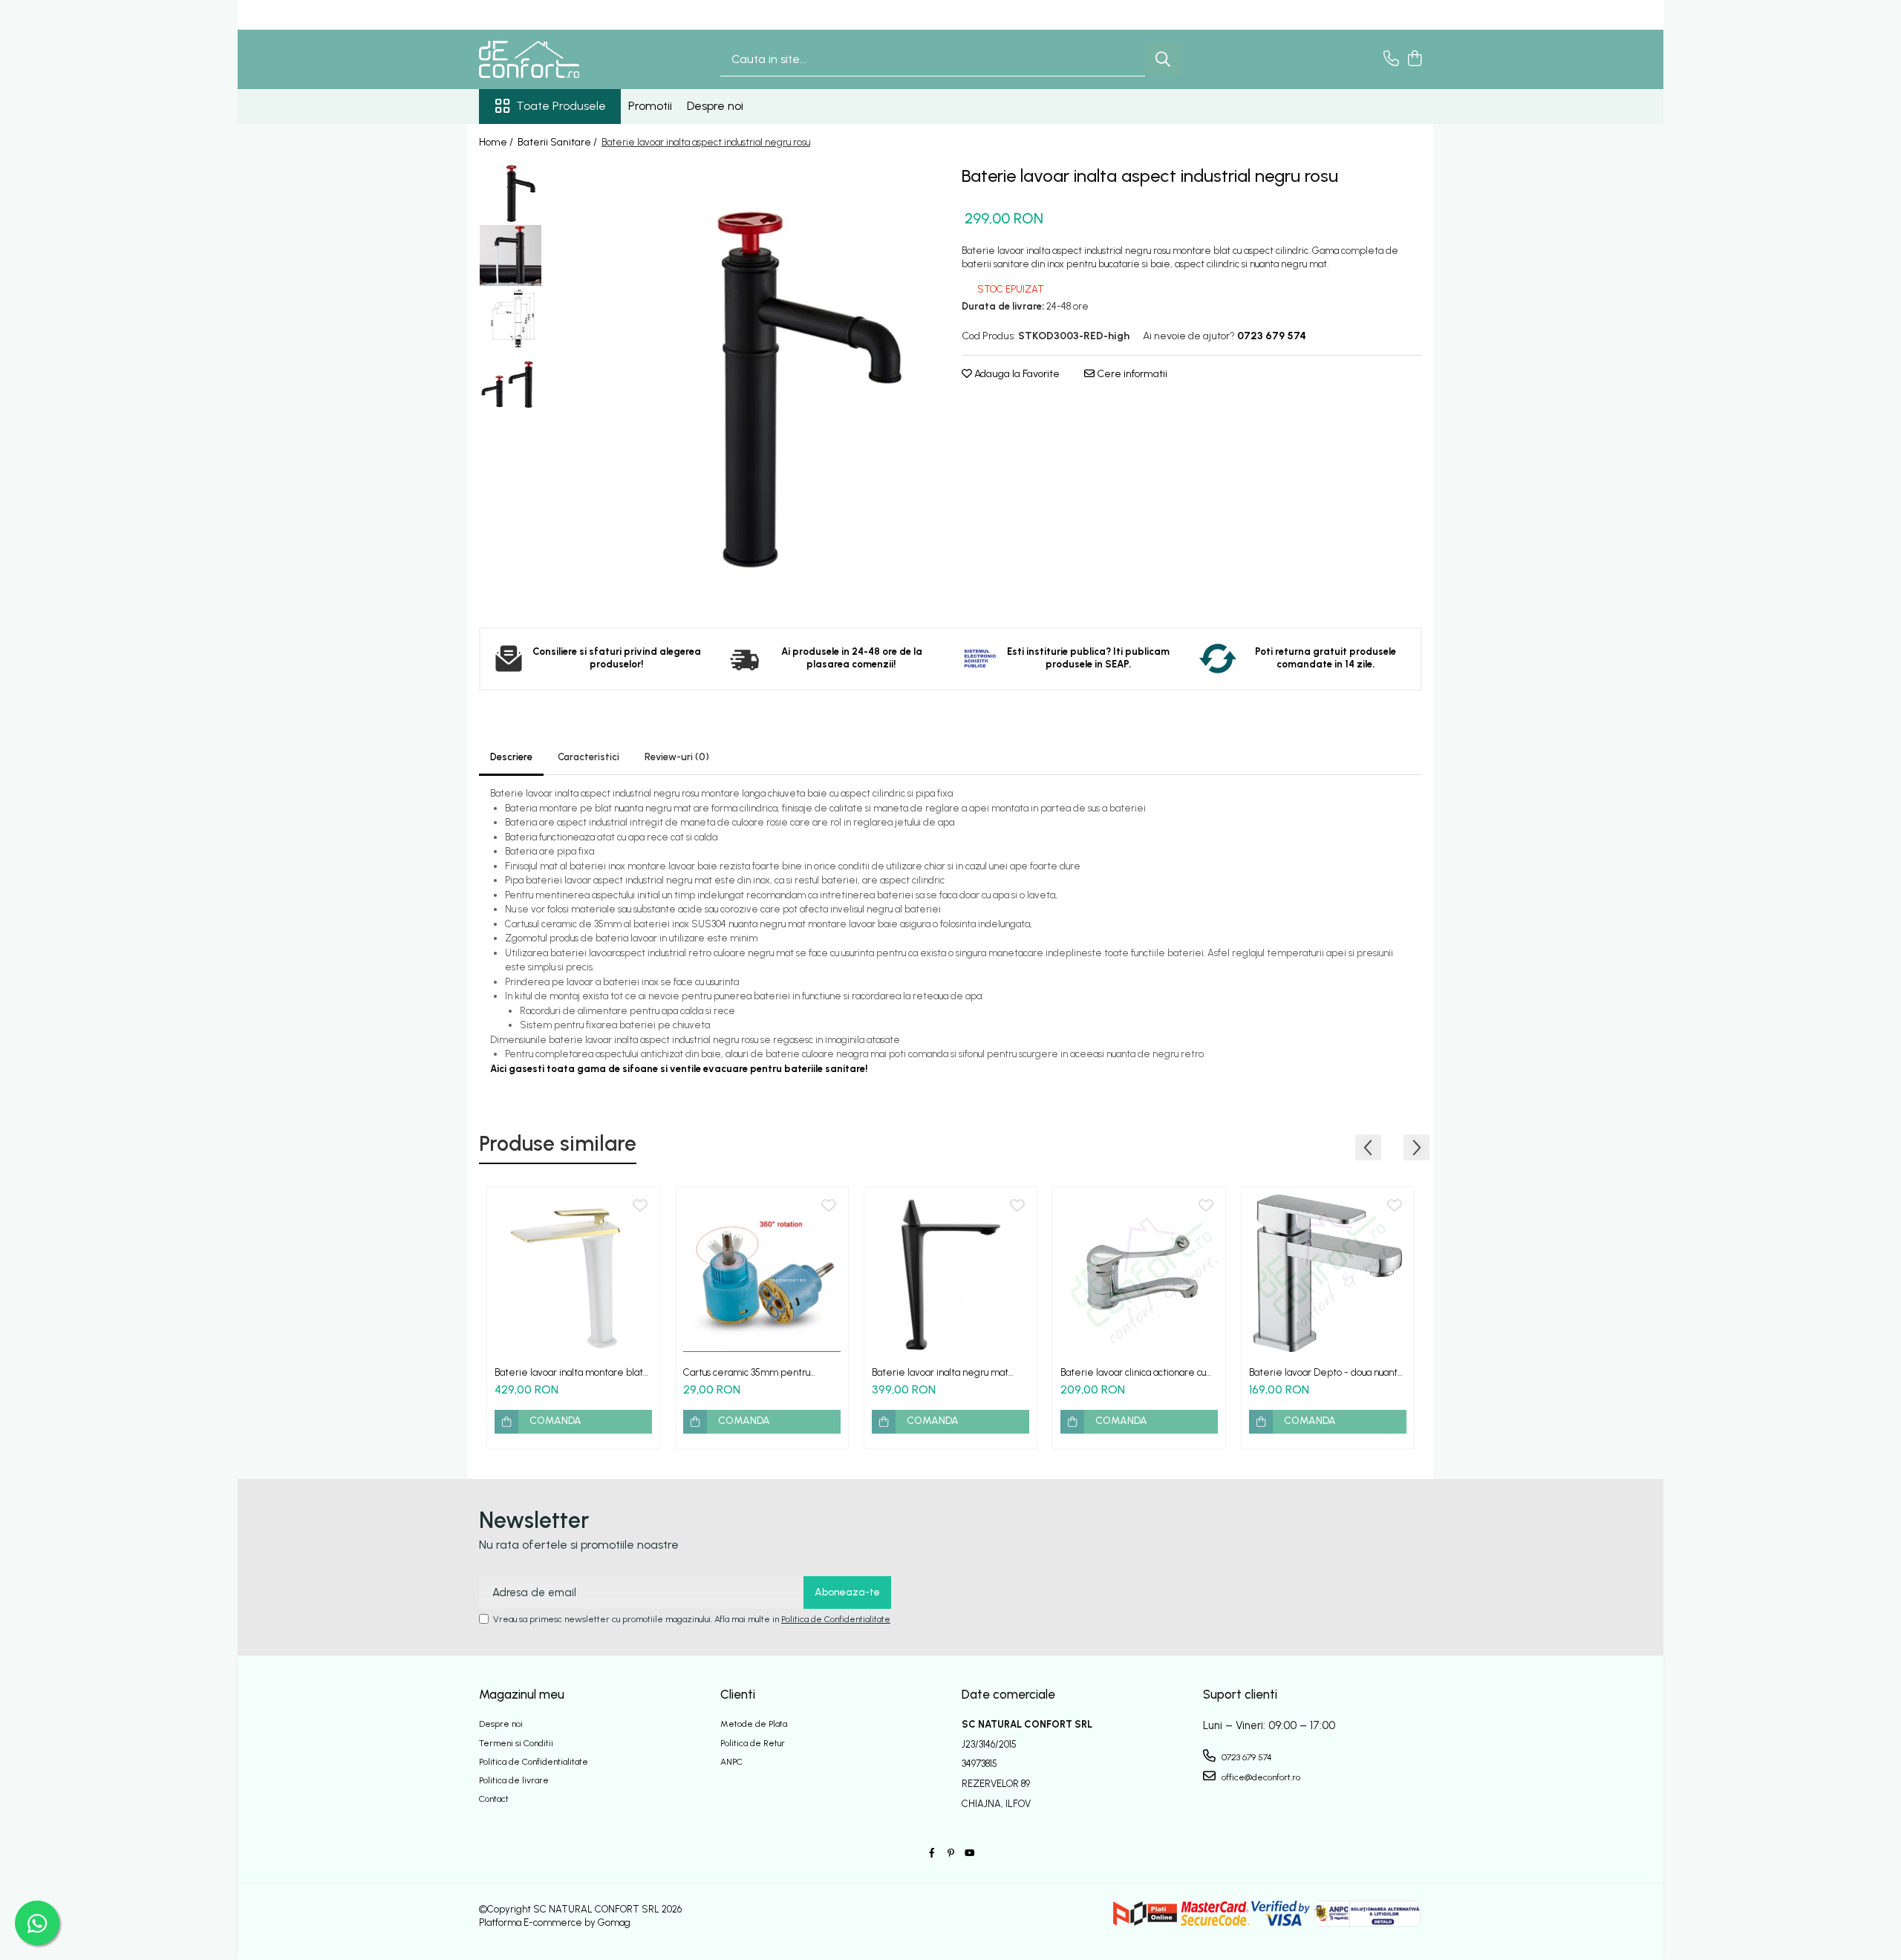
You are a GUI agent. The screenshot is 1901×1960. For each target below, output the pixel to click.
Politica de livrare (514, 1780)
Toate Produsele (561, 106)
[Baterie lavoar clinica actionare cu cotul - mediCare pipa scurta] (1139, 1273)
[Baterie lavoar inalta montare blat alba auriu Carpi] (573, 1273)
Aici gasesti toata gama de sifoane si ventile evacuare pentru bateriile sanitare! (679, 1069)
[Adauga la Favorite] (640, 1206)
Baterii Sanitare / (558, 142)
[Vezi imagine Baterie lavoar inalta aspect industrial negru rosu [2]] (511, 319)
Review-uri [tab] (677, 757)
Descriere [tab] (511, 757)
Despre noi (715, 106)
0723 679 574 (1246, 1757)
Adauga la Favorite (1016, 374)
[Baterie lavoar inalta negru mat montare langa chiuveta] (950, 1273)
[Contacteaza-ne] (1391, 59)
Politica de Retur (753, 1743)
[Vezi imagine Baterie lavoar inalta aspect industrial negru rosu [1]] (511, 255)
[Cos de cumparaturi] (1414, 59)
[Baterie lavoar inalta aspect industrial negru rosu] (744, 384)
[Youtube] (969, 1853)
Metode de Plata (754, 1724)
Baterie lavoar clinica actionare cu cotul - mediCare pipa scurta (1133, 1372)
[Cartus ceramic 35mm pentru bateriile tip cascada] (762, 1273)
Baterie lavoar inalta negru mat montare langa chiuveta (940, 1372)
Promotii (650, 106)
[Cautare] (1163, 60)
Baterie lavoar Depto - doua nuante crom (1327, 1372)
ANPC (731, 1762)
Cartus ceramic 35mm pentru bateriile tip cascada (747, 1372)
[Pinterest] (950, 1853)
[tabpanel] (744, 384)
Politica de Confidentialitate (836, 1619)
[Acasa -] (553, 59)
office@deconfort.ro (1260, 1777)
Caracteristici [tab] (588, 757)
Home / (497, 142)
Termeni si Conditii (516, 1743)
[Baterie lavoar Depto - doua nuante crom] (1328, 1273)
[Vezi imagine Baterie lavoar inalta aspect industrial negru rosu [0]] (511, 193)
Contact (494, 1799)
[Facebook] (932, 1853)
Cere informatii (1131, 374)
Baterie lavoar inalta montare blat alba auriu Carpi (569, 1372)
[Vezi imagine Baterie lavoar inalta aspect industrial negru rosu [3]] (511, 382)
